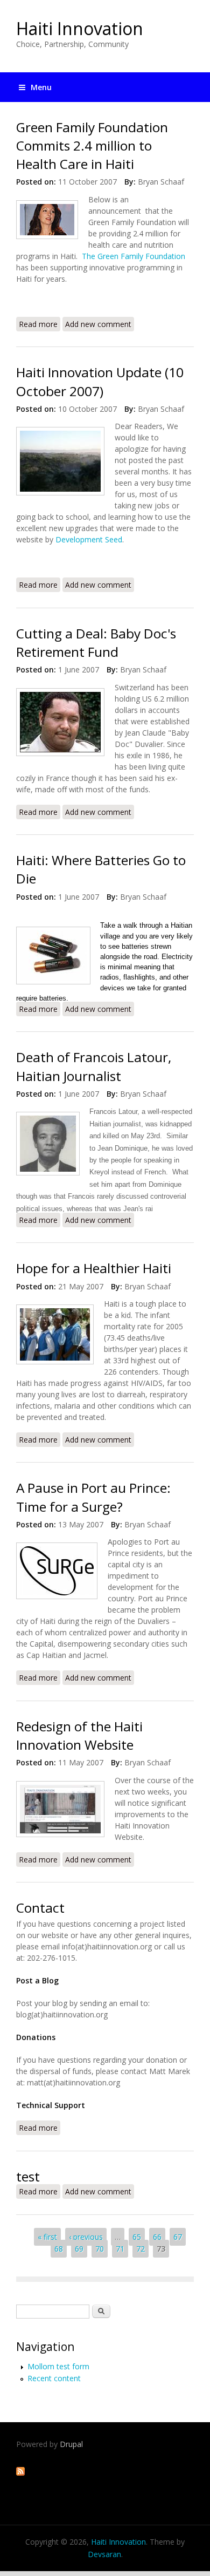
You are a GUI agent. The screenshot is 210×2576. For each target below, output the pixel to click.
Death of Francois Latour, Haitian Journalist (94, 1066)
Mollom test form (58, 2366)
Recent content (54, 2378)
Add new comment (98, 324)
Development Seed (89, 539)
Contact (40, 1908)
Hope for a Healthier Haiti (94, 1268)
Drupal (71, 2444)
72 (141, 2249)
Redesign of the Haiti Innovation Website (79, 1735)
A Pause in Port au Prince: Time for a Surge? (93, 1497)
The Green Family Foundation (134, 256)
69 (79, 2249)
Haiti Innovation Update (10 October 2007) (100, 381)
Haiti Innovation (80, 28)
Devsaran (104, 2554)
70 (100, 2249)
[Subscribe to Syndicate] (20, 2473)
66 (157, 2237)
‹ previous (86, 2237)
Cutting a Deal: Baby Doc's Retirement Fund (96, 643)
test (28, 2176)
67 (178, 2237)
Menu (41, 87)
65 (137, 2237)
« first (47, 2237)
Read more (40, 325)
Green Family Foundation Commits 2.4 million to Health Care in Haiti (92, 146)
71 (120, 2249)
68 (59, 2249)
